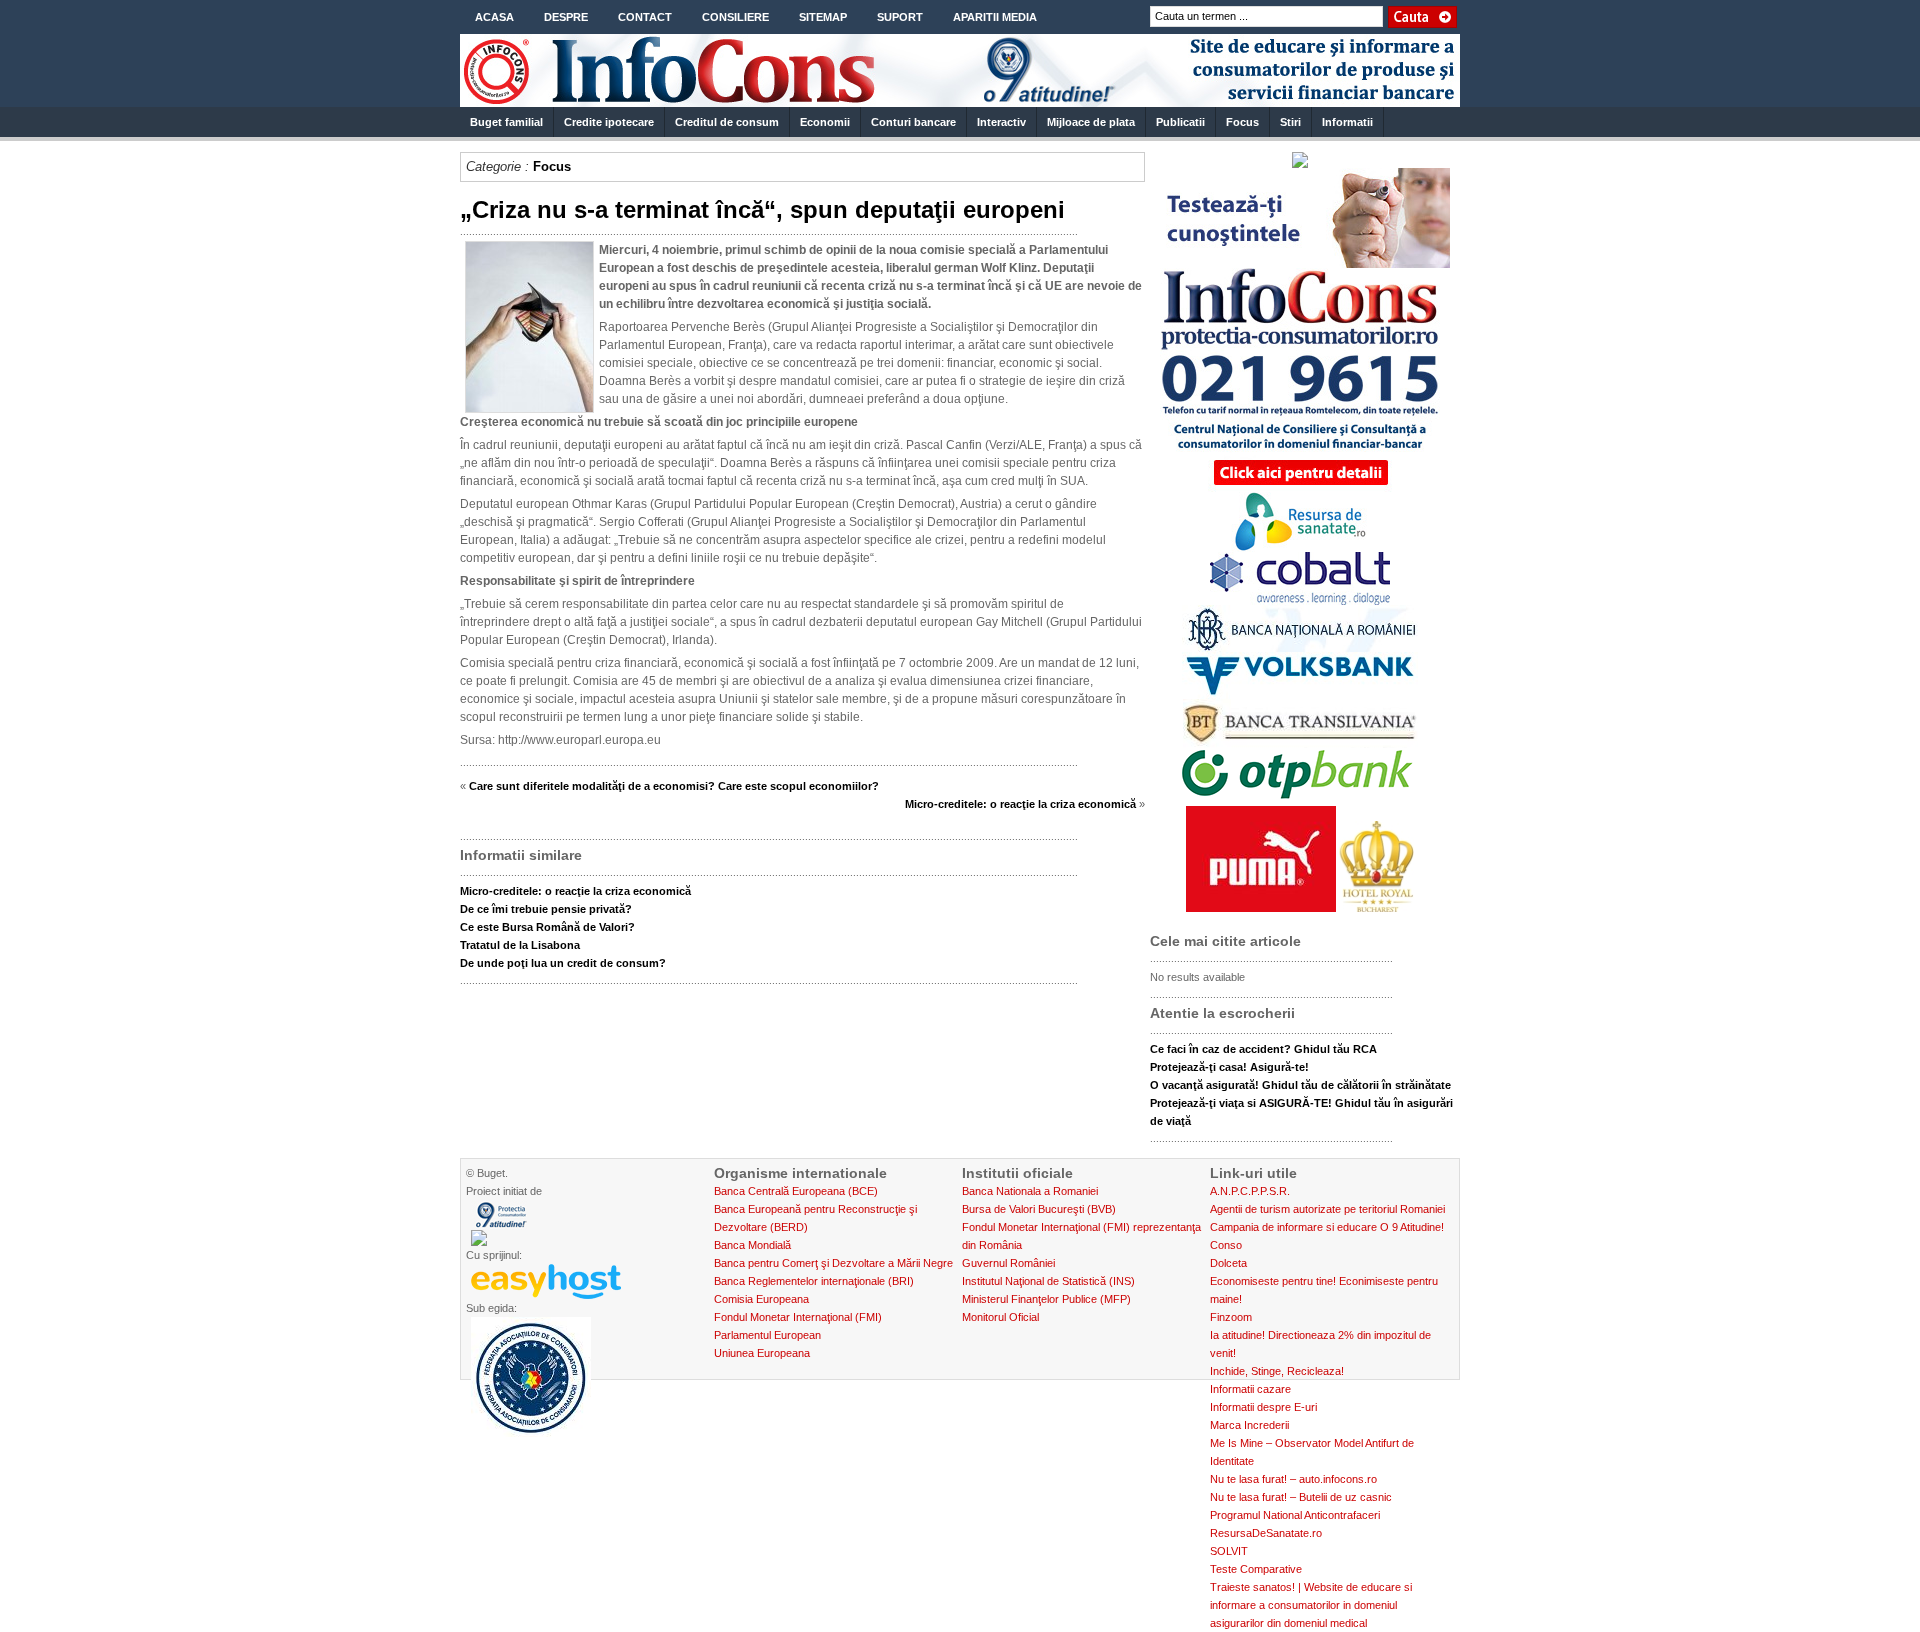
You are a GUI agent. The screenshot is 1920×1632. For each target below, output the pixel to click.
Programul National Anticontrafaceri (1295, 1515)
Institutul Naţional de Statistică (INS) (1048, 1281)
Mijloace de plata (1091, 122)
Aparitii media (995, 17)
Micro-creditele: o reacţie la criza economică (1020, 804)
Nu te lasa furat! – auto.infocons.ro (1293, 1479)
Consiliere (735, 17)
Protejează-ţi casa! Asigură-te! (1229, 1067)
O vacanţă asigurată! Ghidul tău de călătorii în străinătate (1300, 1085)
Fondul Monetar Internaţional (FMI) (798, 1317)
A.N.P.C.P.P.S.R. (1250, 1191)
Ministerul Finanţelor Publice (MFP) (1046, 1299)
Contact (645, 17)
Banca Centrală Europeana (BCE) (796, 1191)
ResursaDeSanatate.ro (1266, 1533)
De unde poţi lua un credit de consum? (563, 963)
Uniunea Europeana (762, 1353)
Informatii (1347, 122)
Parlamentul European (767, 1335)
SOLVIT (1229, 1551)
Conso (1226, 1245)
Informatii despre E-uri (1263, 1407)
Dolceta (1228, 1263)
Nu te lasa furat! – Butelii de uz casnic (1301, 1497)
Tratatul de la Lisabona (520, 945)
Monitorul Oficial (1000, 1317)
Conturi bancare (913, 122)
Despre (566, 17)
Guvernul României (1008, 1263)
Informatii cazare (1250, 1389)
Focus (1242, 122)
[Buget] (960, 98)
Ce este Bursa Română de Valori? (547, 927)
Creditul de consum (727, 122)
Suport (900, 17)
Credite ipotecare (609, 122)
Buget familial (506, 122)
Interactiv (1001, 122)
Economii (825, 122)
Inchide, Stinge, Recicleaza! (1277, 1371)
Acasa (494, 17)
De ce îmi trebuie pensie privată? (546, 909)
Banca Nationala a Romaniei (1030, 1191)
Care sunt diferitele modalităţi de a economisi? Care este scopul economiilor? (674, 786)
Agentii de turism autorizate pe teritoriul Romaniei (1327, 1209)
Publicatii (1180, 122)
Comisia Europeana (761, 1299)
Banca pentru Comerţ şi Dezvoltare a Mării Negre (833, 1263)
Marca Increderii (1249, 1425)
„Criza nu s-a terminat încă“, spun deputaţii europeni (762, 209)
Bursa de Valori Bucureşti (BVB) (1039, 1209)
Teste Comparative (1256, 1569)
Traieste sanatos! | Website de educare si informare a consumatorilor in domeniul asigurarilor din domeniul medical (1311, 1605)
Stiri (1290, 122)
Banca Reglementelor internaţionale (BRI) (814, 1281)
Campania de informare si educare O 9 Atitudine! (1327, 1227)
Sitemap (823, 17)
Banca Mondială (752, 1245)
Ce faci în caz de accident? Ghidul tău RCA (1263, 1049)
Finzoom (1231, 1317)
